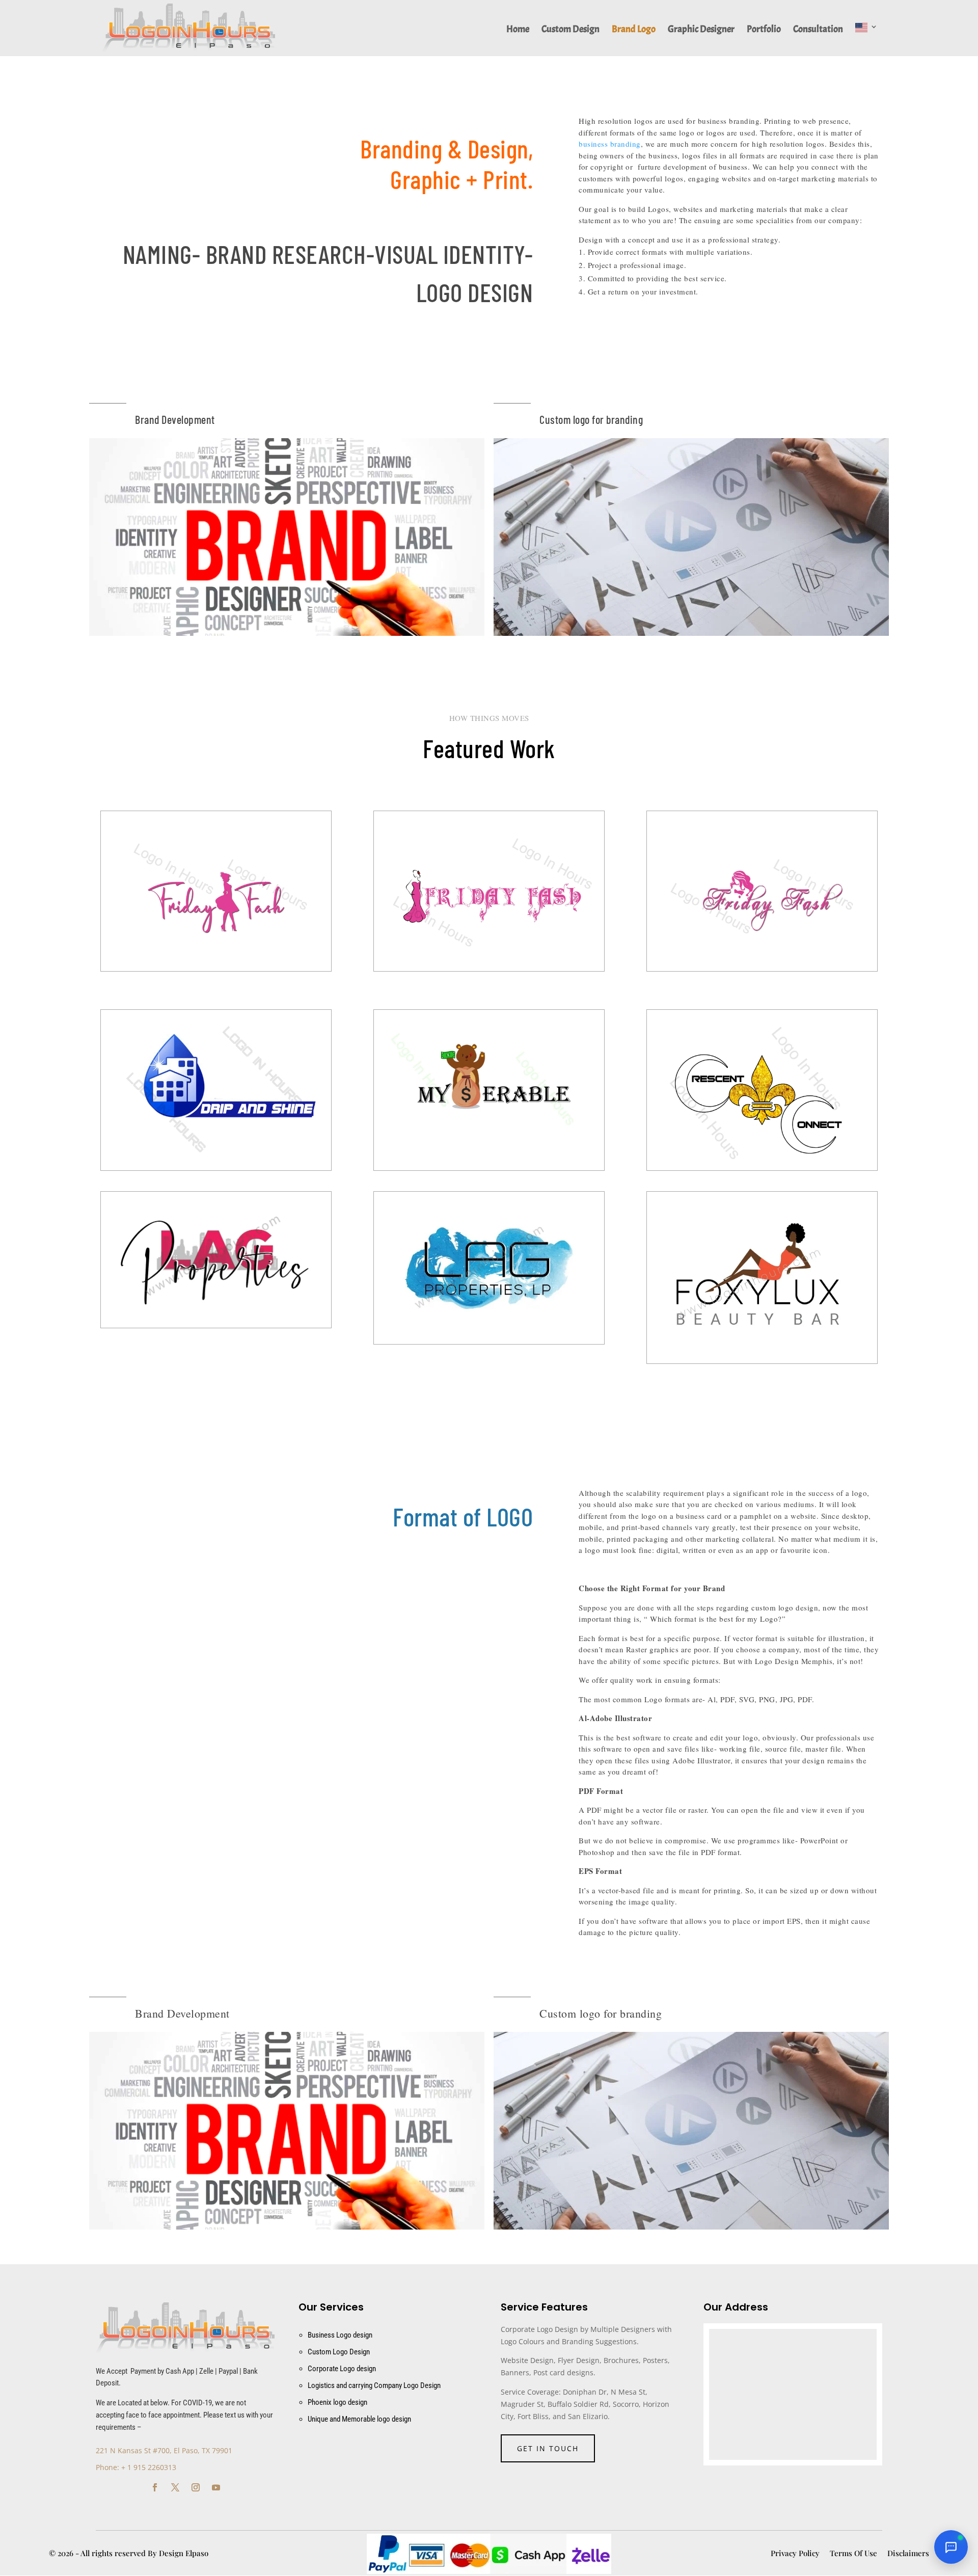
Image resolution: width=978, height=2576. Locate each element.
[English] (866, 39)
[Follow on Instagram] (196, 2487)
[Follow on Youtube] (216, 2487)
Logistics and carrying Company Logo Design (374, 2385)
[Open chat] (951, 2547)
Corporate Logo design (342, 2369)
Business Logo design (340, 2335)
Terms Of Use (853, 2553)
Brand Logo (634, 30)
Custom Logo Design (339, 2352)
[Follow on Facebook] (155, 2487)
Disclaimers (908, 2553)
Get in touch (548, 2448)
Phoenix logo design (337, 2402)
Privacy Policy (795, 2553)
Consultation (818, 30)
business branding (610, 144)
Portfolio (764, 30)
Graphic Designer (701, 30)
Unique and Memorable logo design (359, 2419)
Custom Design (570, 30)
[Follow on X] (175, 2487)
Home (518, 30)
